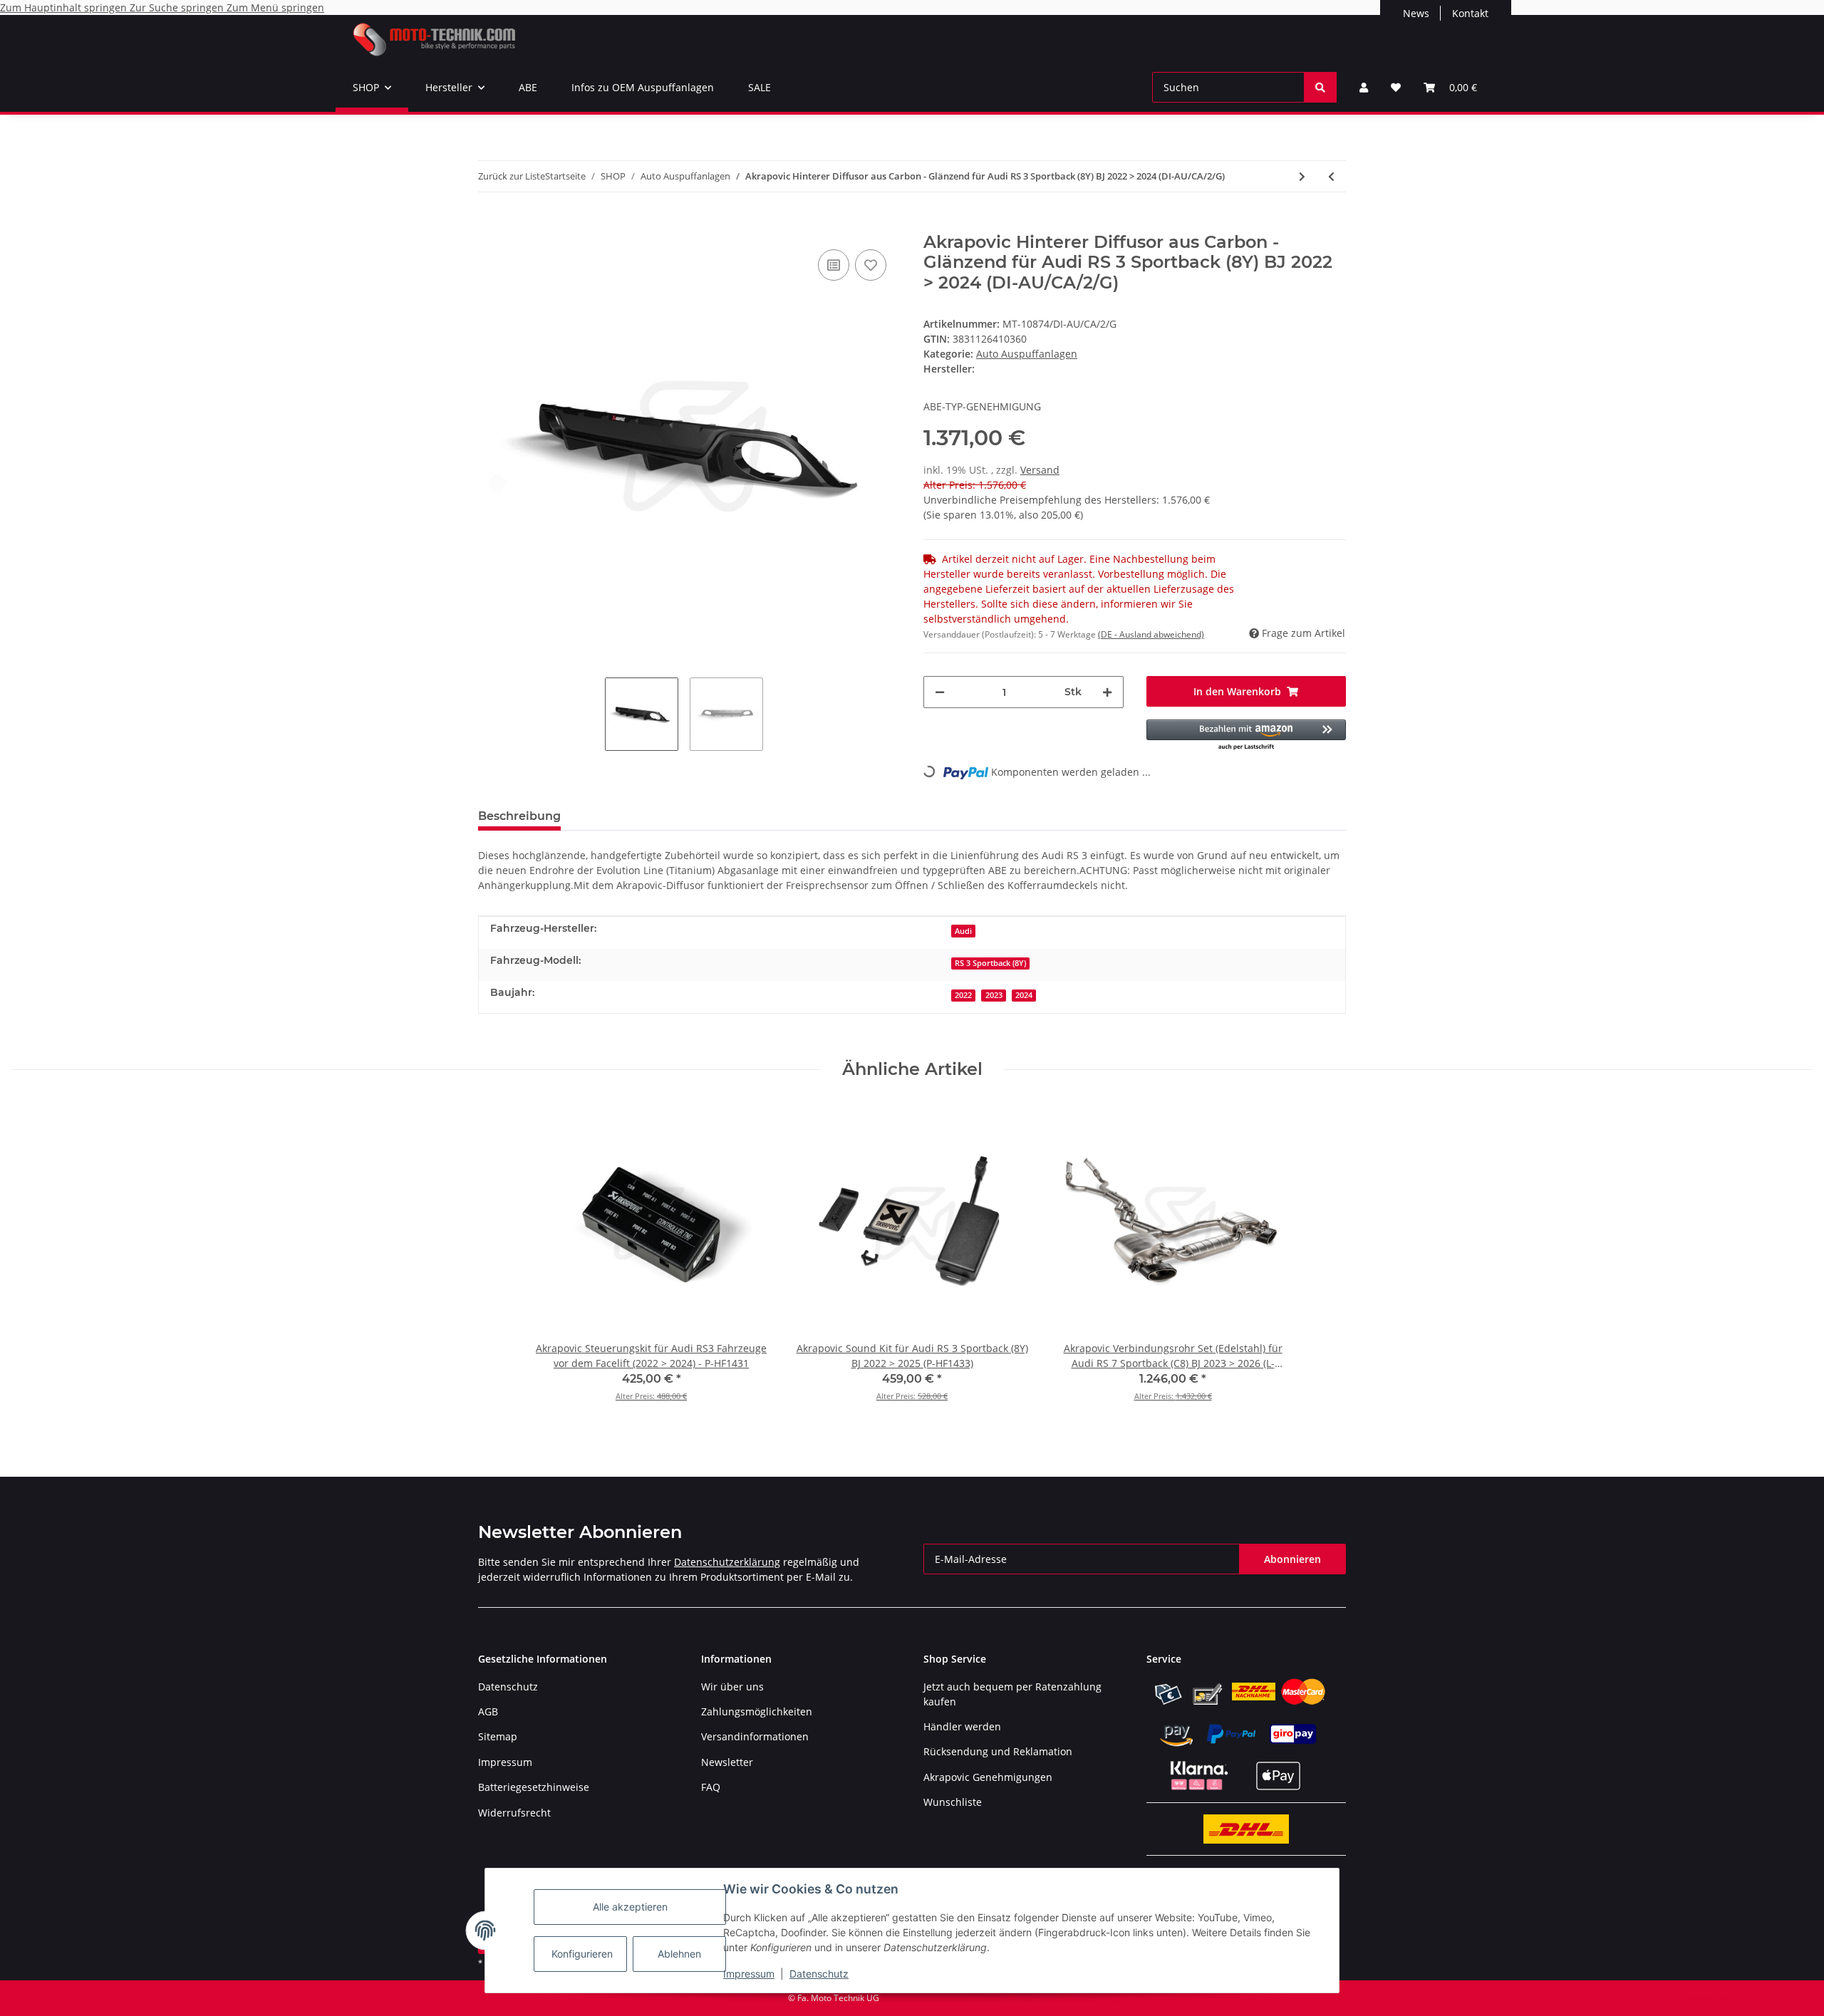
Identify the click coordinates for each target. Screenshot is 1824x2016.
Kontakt (1470, 13)
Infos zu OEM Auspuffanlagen (643, 87)
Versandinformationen (755, 1736)
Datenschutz (819, 1974)
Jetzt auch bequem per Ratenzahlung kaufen (1012, 1694)
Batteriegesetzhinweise (534, 1787)
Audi (963, 931)
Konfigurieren (582, 1954)
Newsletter (727, 1762)
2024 (1024, 995)
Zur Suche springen (178, 7)
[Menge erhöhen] (1107, 692)
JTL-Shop (1750, 1998)
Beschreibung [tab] (519, 816)
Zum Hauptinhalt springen (65, 7)
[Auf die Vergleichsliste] (834, 265)
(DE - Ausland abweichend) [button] (1151, 634)
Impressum (749, 1974)
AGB (488, 1711)
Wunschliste (953, 1802)
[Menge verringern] (940, 692)
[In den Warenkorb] (489, 224)
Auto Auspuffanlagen (1027, 354)
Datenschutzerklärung (727, 1562)
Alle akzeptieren (630, 1907)
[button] (1364, 87)
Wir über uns (732, 1687)
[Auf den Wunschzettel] (871, 265)
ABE (528, 87)
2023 (994, 995)
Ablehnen (679, 1954)
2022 (963, 995)
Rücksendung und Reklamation (998, 1751)
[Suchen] (1320, 87)
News (1416, 13)
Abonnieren (1292, 1559)
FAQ (711, 1787)
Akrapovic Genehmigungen (988, 1777)
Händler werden (962, 1726)
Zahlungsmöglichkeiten (757, 1711)
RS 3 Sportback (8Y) (990, 963)
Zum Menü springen (275, 7)
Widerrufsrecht (514, 1813)
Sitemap (498, 1736)
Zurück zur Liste (512, 176)
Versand (1040, 470)
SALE (760, 87)
